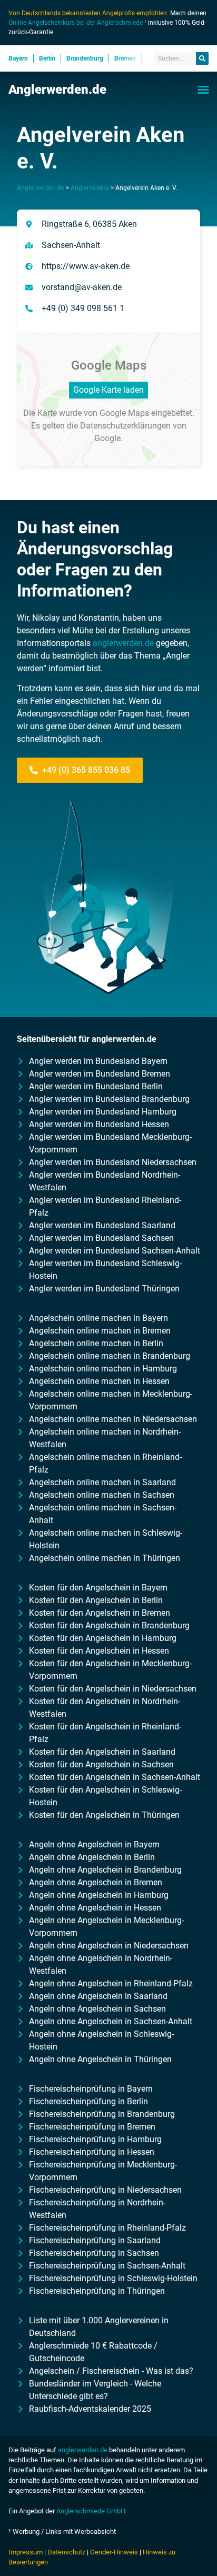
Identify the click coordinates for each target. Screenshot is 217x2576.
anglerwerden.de (123, 643)
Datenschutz (66, 2552)
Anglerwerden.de (57, 89)
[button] (203, 89)
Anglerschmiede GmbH (91, 2511)
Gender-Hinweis (114, 2552)
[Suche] (202, 58)
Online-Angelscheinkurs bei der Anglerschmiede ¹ (77, 23)
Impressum (26, 2552)
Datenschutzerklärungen (125, 426)
